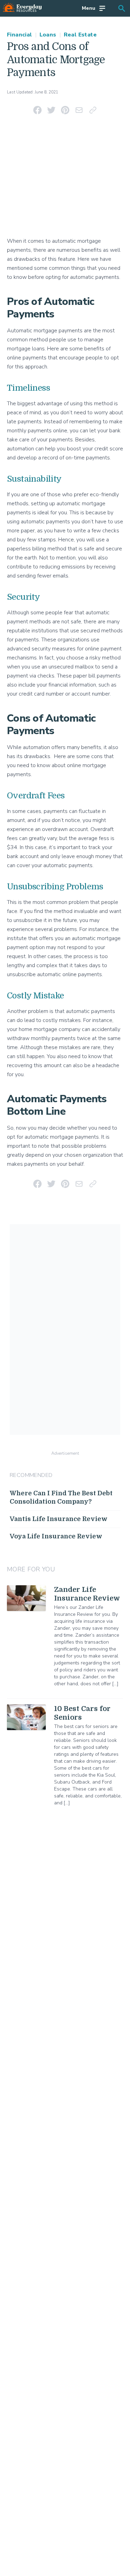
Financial (20, 35)
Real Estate (80, 35)
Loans (48, 35)
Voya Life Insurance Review (56, 1536)
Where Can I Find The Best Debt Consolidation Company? (61, 1498)
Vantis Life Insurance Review (59, 1519)
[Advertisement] (65, 178)
